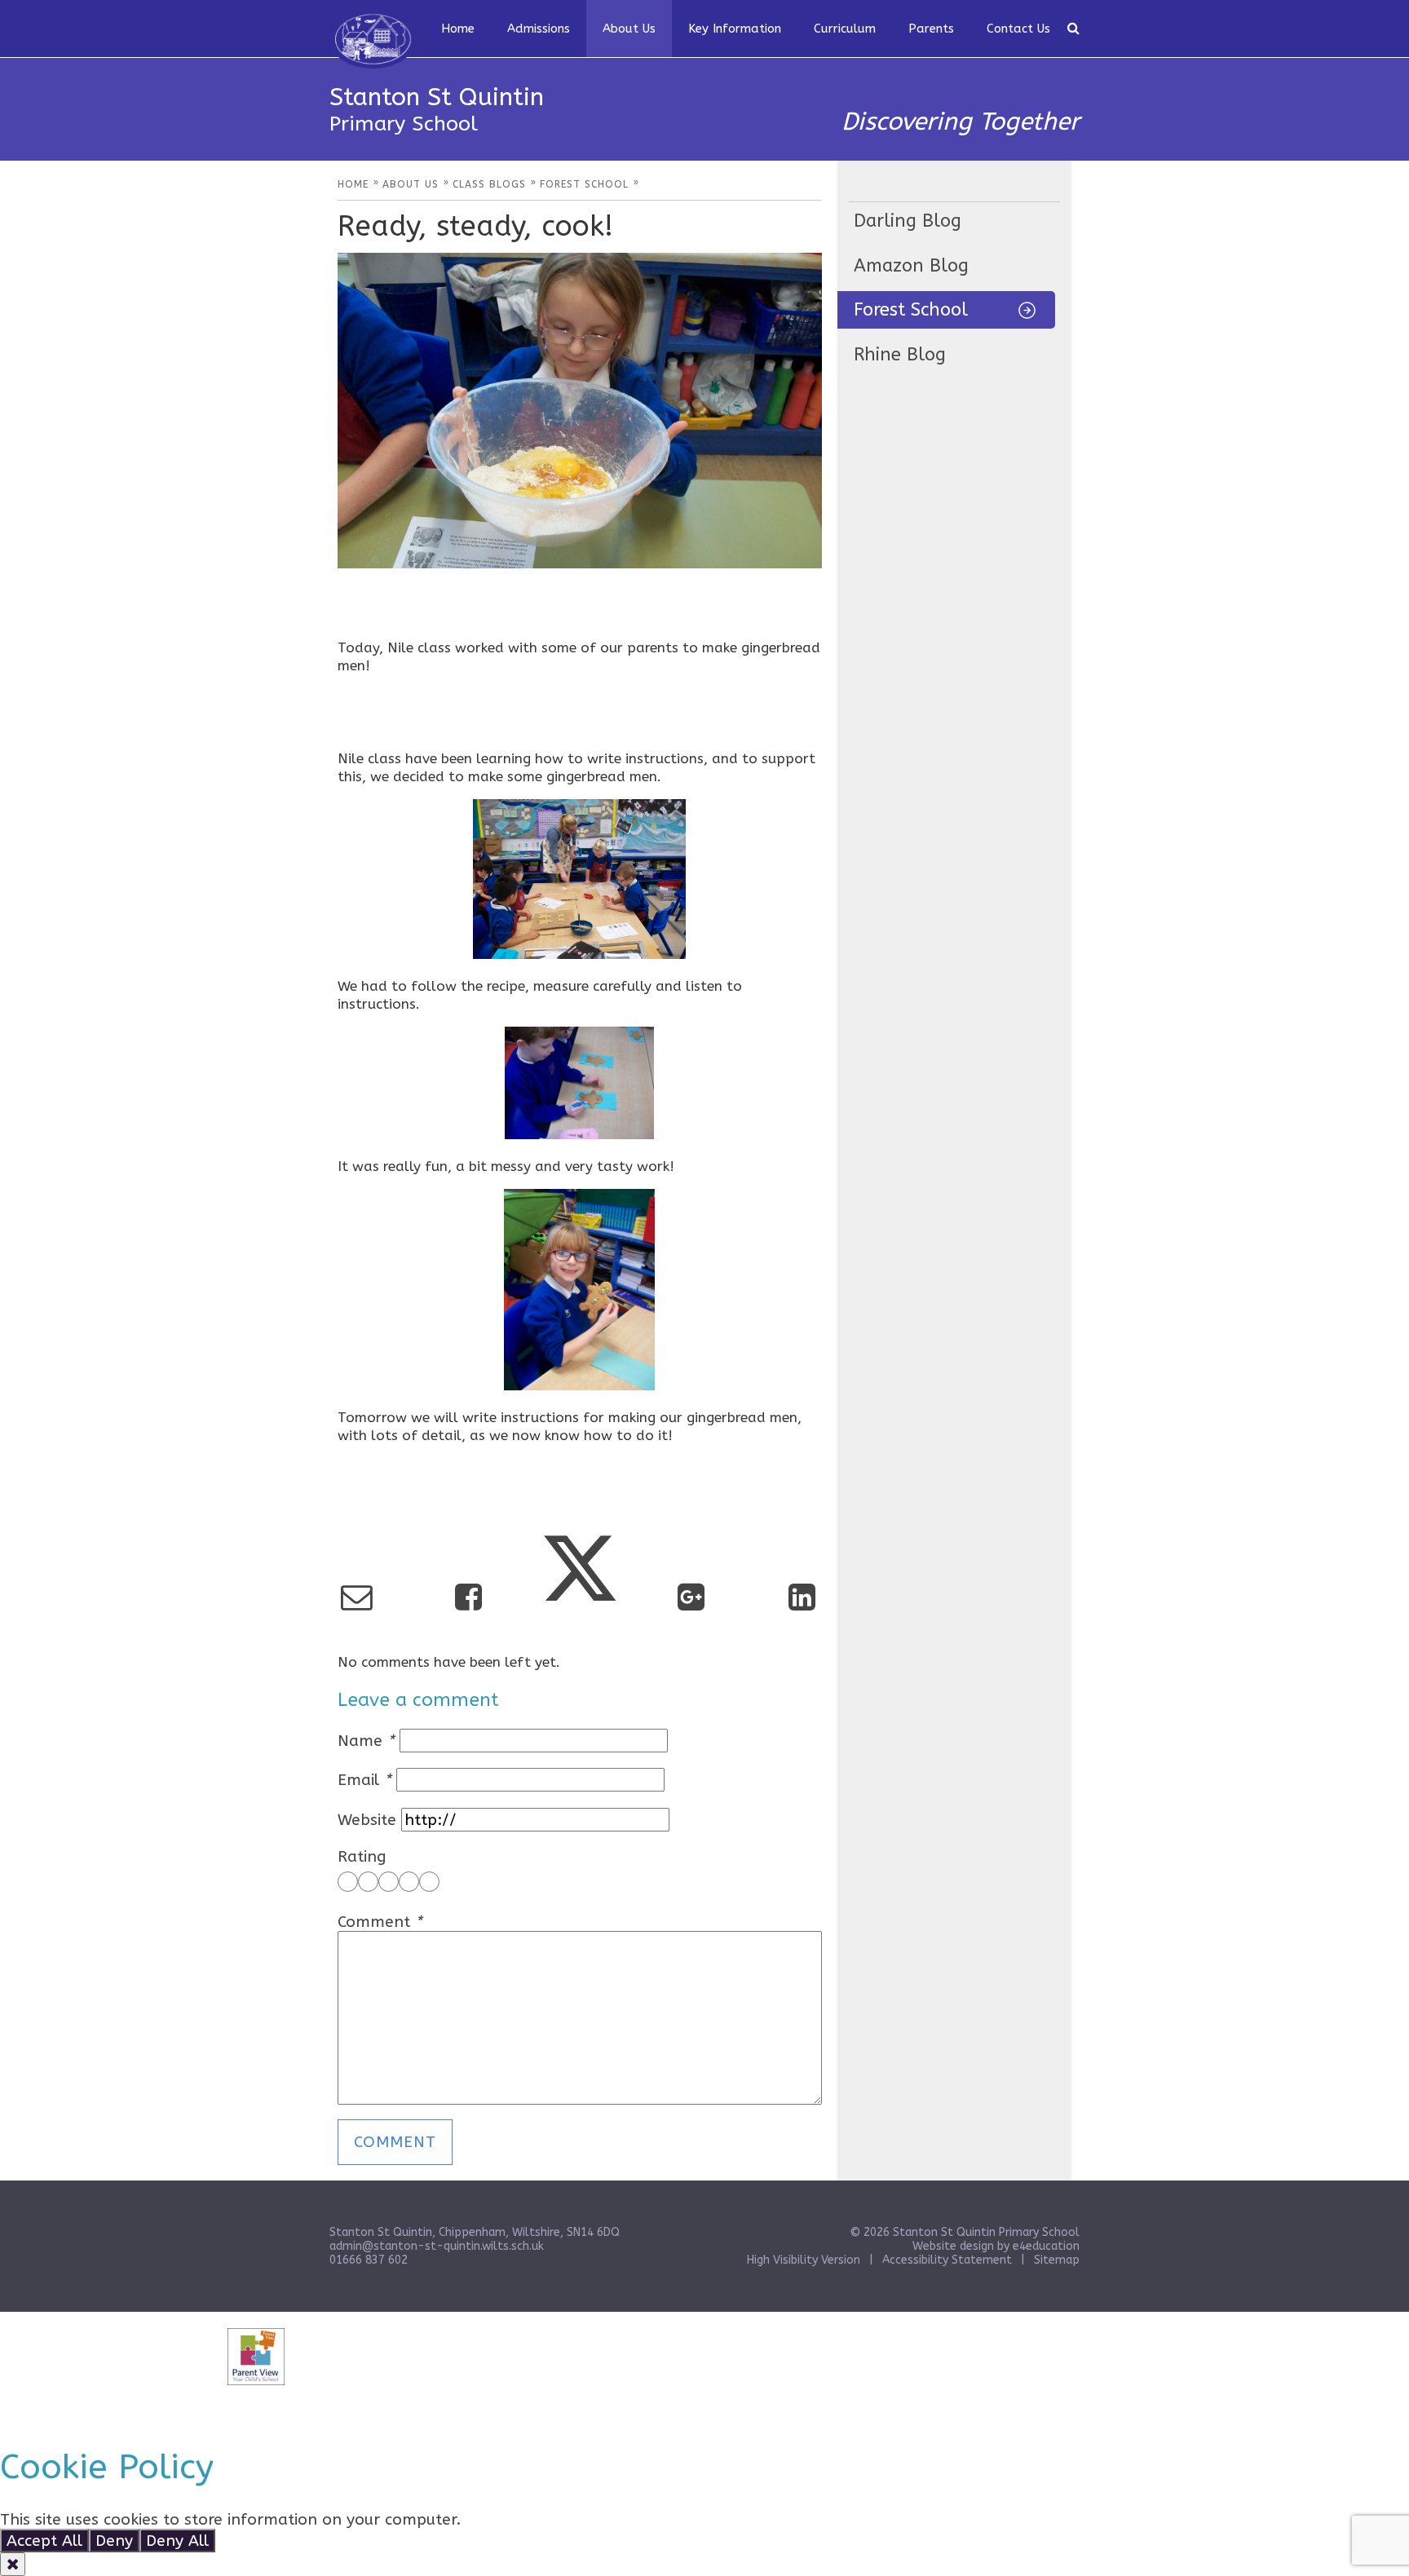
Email (364, 1780)
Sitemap (1057, 2260)
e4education (1046, 2246)
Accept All (44, 2541)
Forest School (911, 310)
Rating (362, 1856)
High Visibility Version (804, 2260)
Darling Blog (908, 221)
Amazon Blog (911, 266)
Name (366, 1741)
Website (367, 1820)
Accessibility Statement (947, 2260)
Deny (114, 2541)
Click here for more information (584, 2519)
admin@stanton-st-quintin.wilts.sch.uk (437, 2246)
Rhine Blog (900, 355)
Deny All (177, 2541)
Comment (380, 1922)
